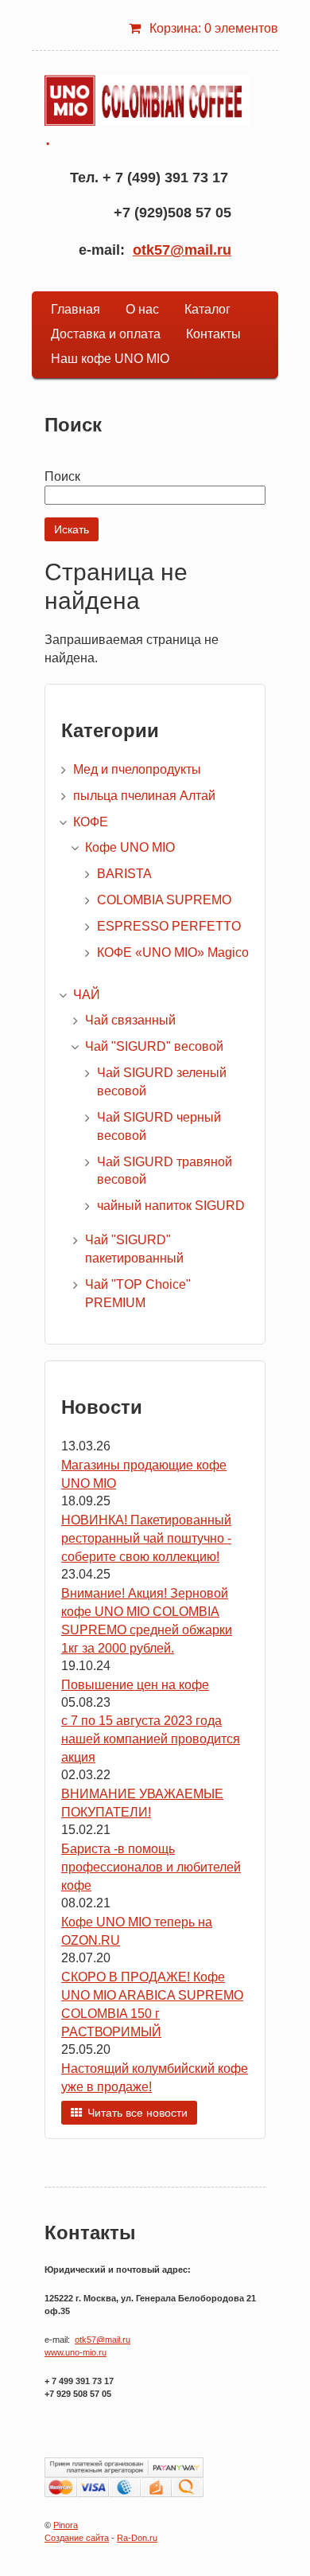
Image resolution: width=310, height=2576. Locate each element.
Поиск (62, 476)
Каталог (207, 309)
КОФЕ (91, 822)
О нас (142, 309)
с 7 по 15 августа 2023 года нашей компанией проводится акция (151, 1739)
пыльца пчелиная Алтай (144, 796)
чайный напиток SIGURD (171, 1206)
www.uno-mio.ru (76, 2352)
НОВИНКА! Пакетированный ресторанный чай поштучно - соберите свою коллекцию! (146, 1538)
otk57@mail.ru (182, 250)
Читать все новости (138, 2113)
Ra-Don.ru (137, 2538)
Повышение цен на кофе (135, 1685)
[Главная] (147, 100)
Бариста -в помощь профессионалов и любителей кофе (151, 1867)
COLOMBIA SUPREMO (164, 900)
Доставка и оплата (106, 334)
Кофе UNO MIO (130, 847)
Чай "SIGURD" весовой (154, 1046)
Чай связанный (130, 1020)
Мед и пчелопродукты (137, 769)
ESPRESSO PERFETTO (169, 926)
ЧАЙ (87, 995)
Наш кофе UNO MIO (110, 359)
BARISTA (124, 874)
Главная (76, 309)
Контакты (213, 334)
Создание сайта (77, 2538)
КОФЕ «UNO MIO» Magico (173, 952)
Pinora (66, 2525)
